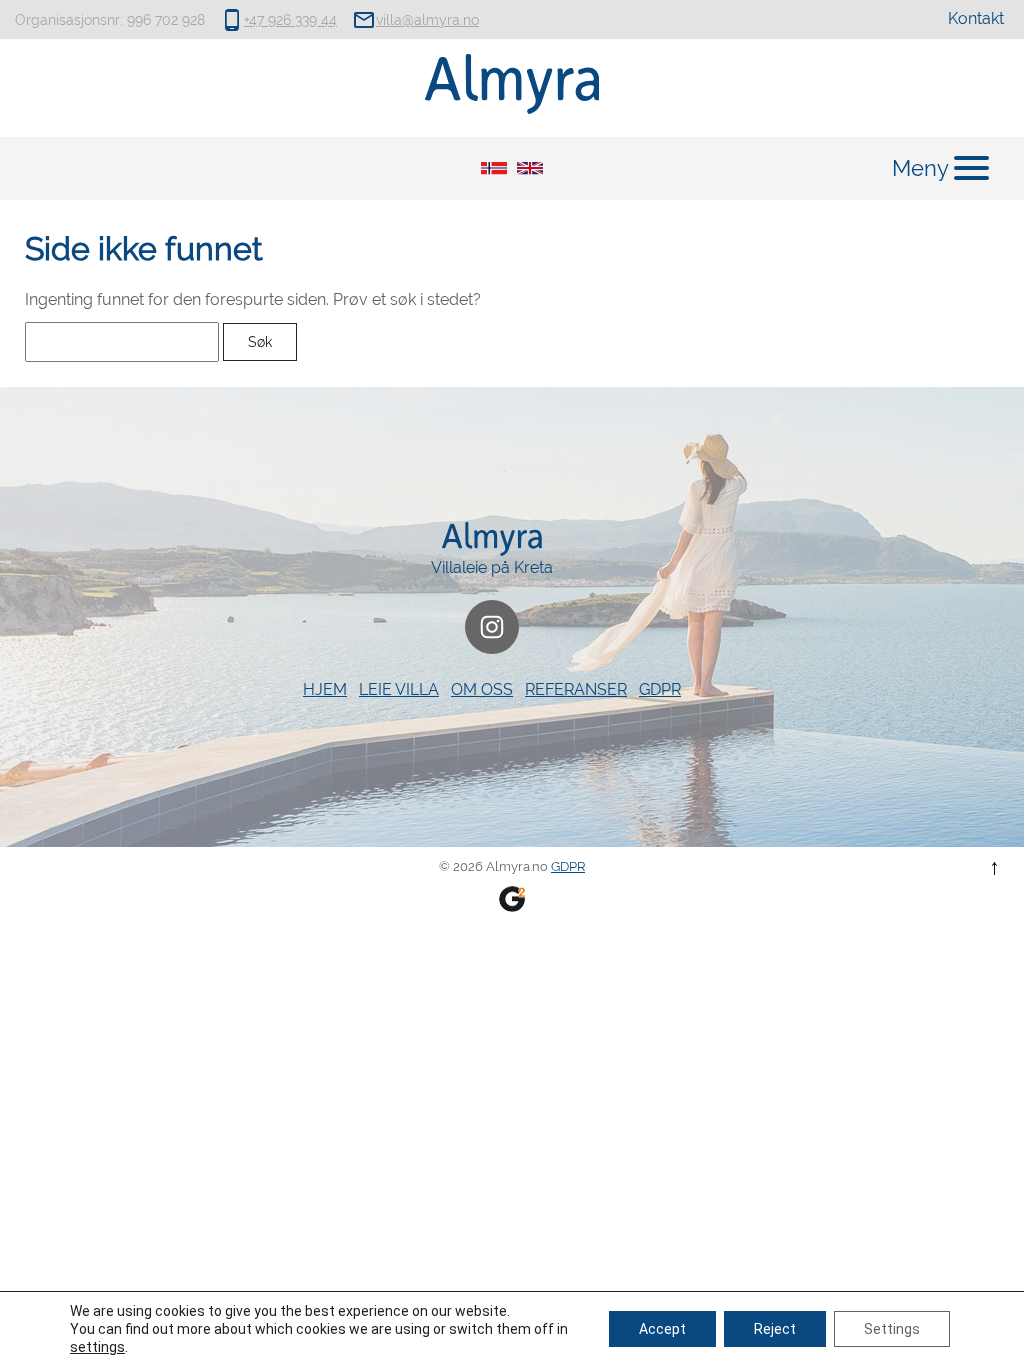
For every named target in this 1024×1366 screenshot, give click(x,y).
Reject (775, 1329)
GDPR (660, 689)
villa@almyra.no (427, 20)
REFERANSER (576, 689)
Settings (892, 1329)
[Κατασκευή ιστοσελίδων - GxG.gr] (512, 897)
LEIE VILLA (399, 689)
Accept (662, 1329)
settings (97, 1347)
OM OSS (482, 689)
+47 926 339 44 (290, 20)
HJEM (325, 689)
